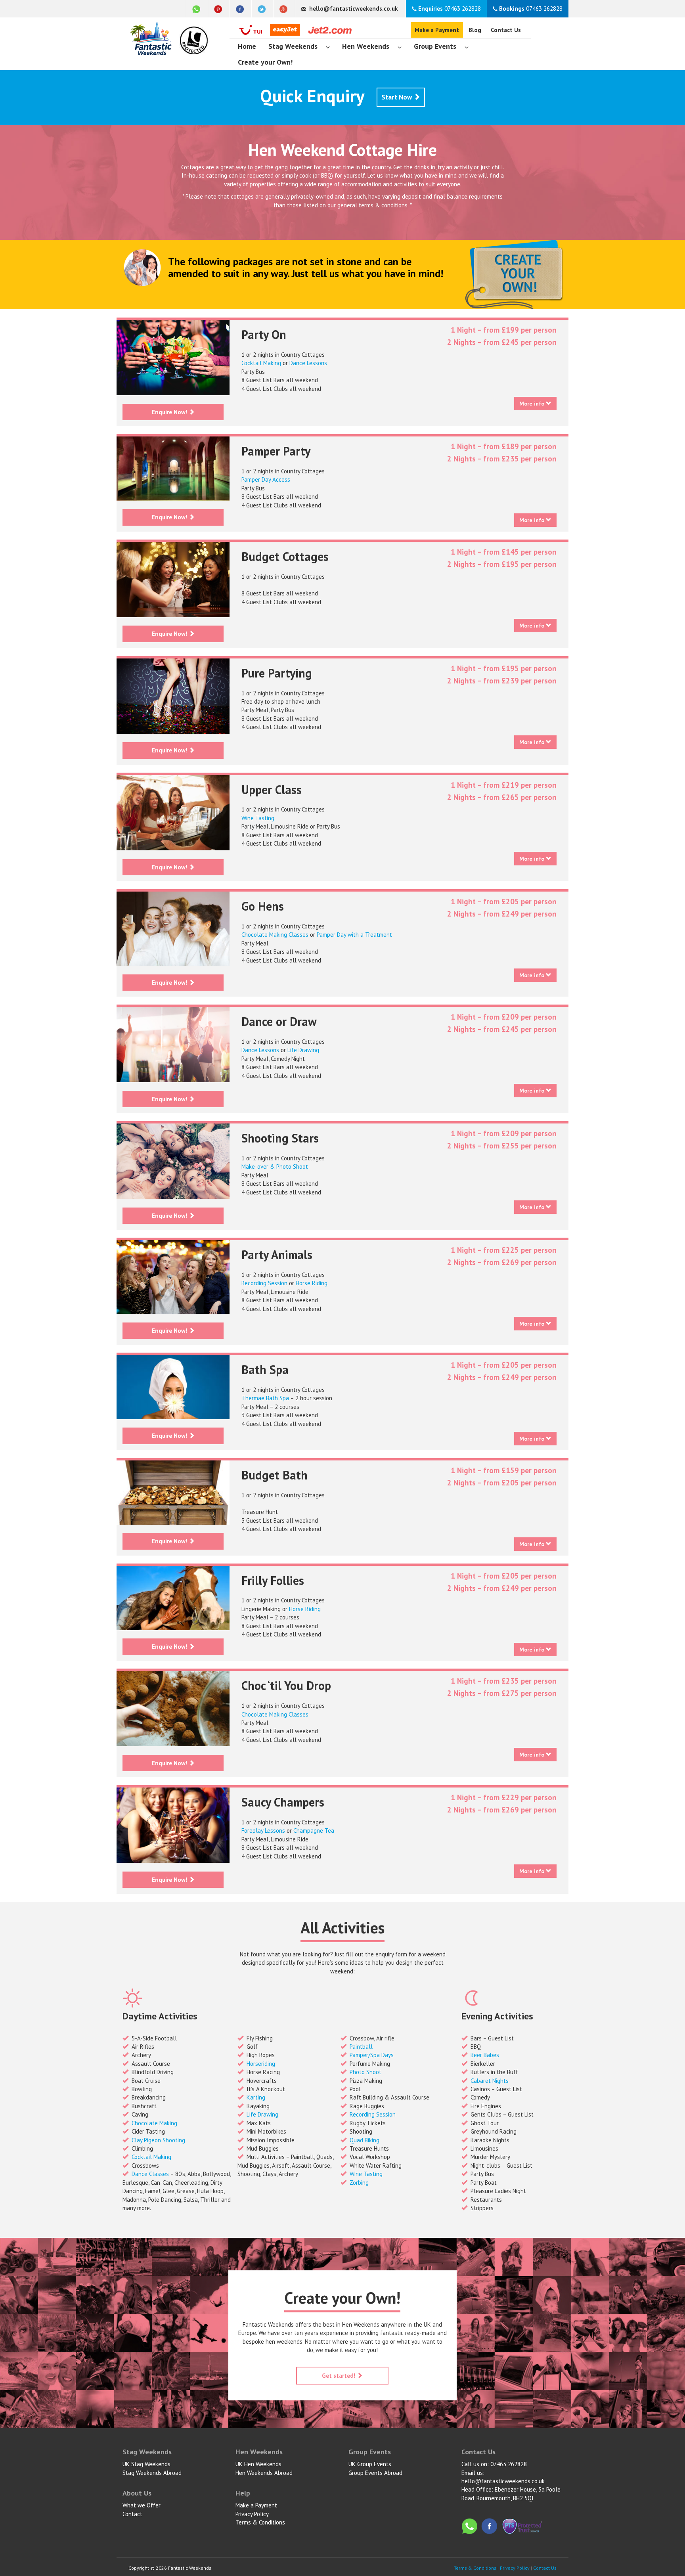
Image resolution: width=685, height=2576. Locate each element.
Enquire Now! (170, 412)
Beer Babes (485, 2055)
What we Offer (142, 2505)
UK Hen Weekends (258, 2464)
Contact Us (506, 30)
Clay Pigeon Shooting (158, 2140)
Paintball (361, 2047)
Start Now (397, 97)
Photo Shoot (365, 2072)
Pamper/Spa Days (372, 2055)
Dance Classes (150, 2174)
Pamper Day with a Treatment (354, 935)
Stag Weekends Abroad (152, 2473)
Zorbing (359, 2183)
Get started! (339, 2376)
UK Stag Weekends (146, 2464)
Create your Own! (265, 62)
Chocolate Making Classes (275, 935)
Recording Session (264, 1283)
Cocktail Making (261, 363)
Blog (475, 30)
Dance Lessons (308, 363)
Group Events (435, 46)
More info (533, 404)
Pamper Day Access (266, 479)
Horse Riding (312, 1283)
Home (247, 46)
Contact (132, 2514)
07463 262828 (450, 9)
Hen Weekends (366, 46)
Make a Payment (437, 30)
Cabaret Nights (490, 2081)
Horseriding (261, 2064)
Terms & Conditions (260, 2522)
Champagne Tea (314, 1831)
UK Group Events (370, 2464)
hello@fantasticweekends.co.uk (503, 2481)
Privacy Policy (252, 2514)
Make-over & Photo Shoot (275, 1166)
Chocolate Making (154, 2123)
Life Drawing (303, 1050)
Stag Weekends (293, 46)
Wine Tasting (258, 818)
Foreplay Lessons (263, 1831)
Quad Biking (365, 2140)
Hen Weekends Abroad (264, 2473)
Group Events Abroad (375, 2473)
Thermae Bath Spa (265, 1398)
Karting (256, 2097)
